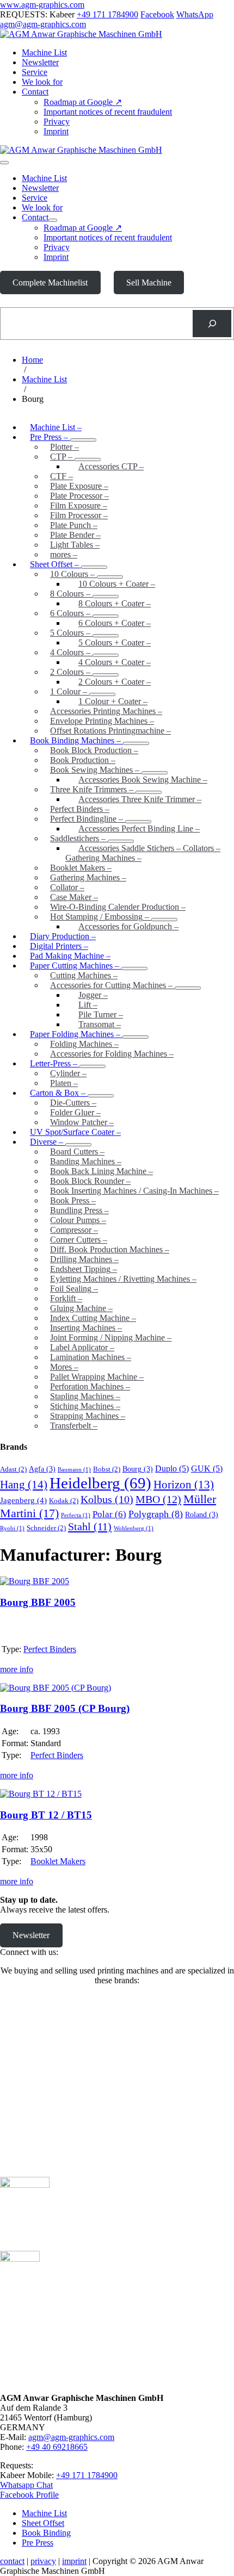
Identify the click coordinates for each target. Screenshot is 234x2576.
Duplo (172, 1469)
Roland (202, 1514)
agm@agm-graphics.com (43, 24)
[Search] (212, 323)
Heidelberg (100, 1483)
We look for (42, 82)
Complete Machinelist (50, 283)
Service (35, 72)
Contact (35, 92)
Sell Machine (149, 283)
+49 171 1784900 (107, 14)
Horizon (184, 1485)
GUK (207, 1469)
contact (12, 2561)
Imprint (56, 131)
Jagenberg (23, 1500)
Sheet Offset (43, 2523)
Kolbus (107, 1500)
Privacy (57, 122)
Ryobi (12, 1528)
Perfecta (76, 1515)
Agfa (42, 1469)
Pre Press (38, 2543)
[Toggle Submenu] (134, 969)
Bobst (107, 1469)
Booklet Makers (58, 1861)
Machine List (44, 52)
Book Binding (46, 2533)
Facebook (157, 14)
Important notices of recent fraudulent (108, 112)
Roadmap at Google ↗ (83, 102)
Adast (13, 1469)
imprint (74, 2561)
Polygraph (156, 1514)
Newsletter (40, 62)
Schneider (46, 1528)
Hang (24, 1485)
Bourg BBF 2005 (38, 1602)
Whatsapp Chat (26, 2485)
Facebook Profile (29, 2495)
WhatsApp (195, 14)
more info (17, 1669)
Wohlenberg (134, 1528)
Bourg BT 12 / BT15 (46, 1815)
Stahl (90, 1526)
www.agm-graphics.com (42, 5)
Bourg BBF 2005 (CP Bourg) (65, 1708)
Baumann (74, 1470)
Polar (109, 1514)
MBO (158, 1499)
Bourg (138, 1469)
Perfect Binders (50, 1649)
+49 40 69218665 (57, 2447)
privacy (43, 2561)
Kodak (64, 1501)
